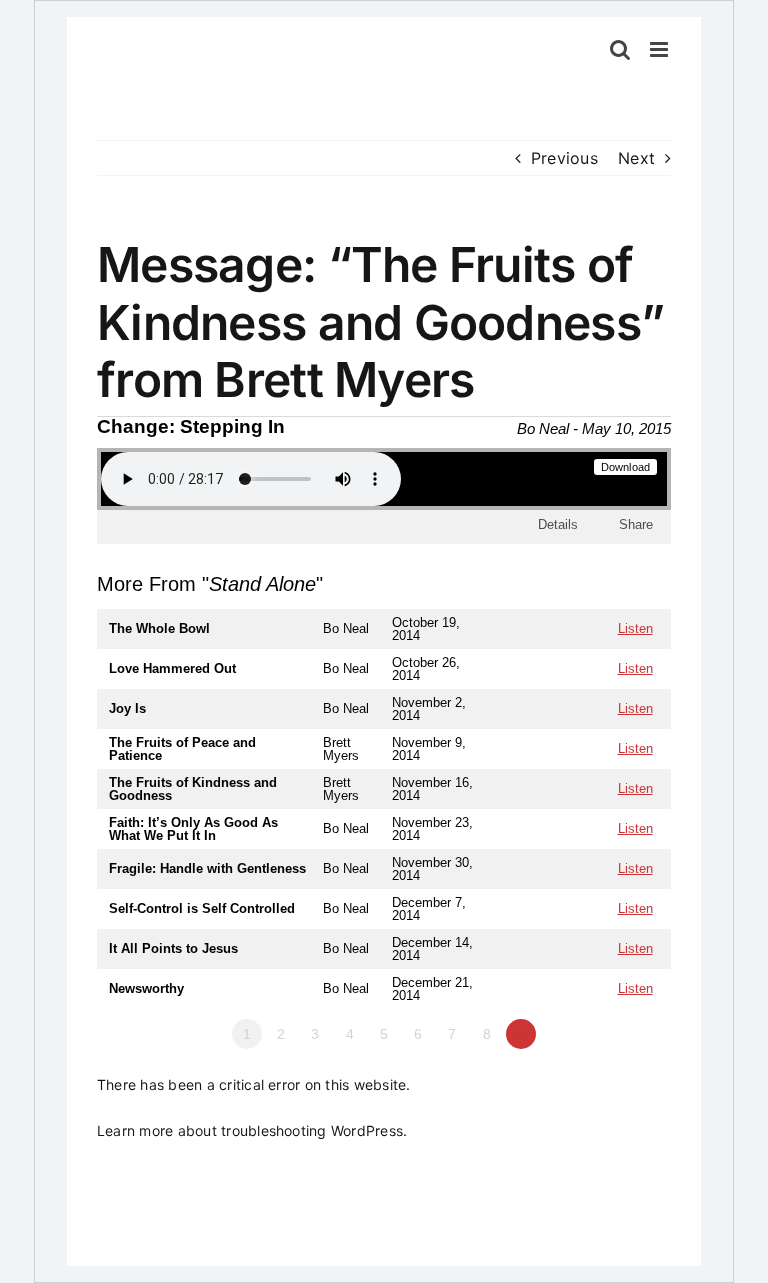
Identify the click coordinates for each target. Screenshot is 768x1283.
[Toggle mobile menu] (660, 49)
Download (626, 467)
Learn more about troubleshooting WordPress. (252, 1130)
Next (636, 158)
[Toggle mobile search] (620, 49)
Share (636, 524)
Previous (564, 158)
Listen (635, 628)
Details (558, 524)
